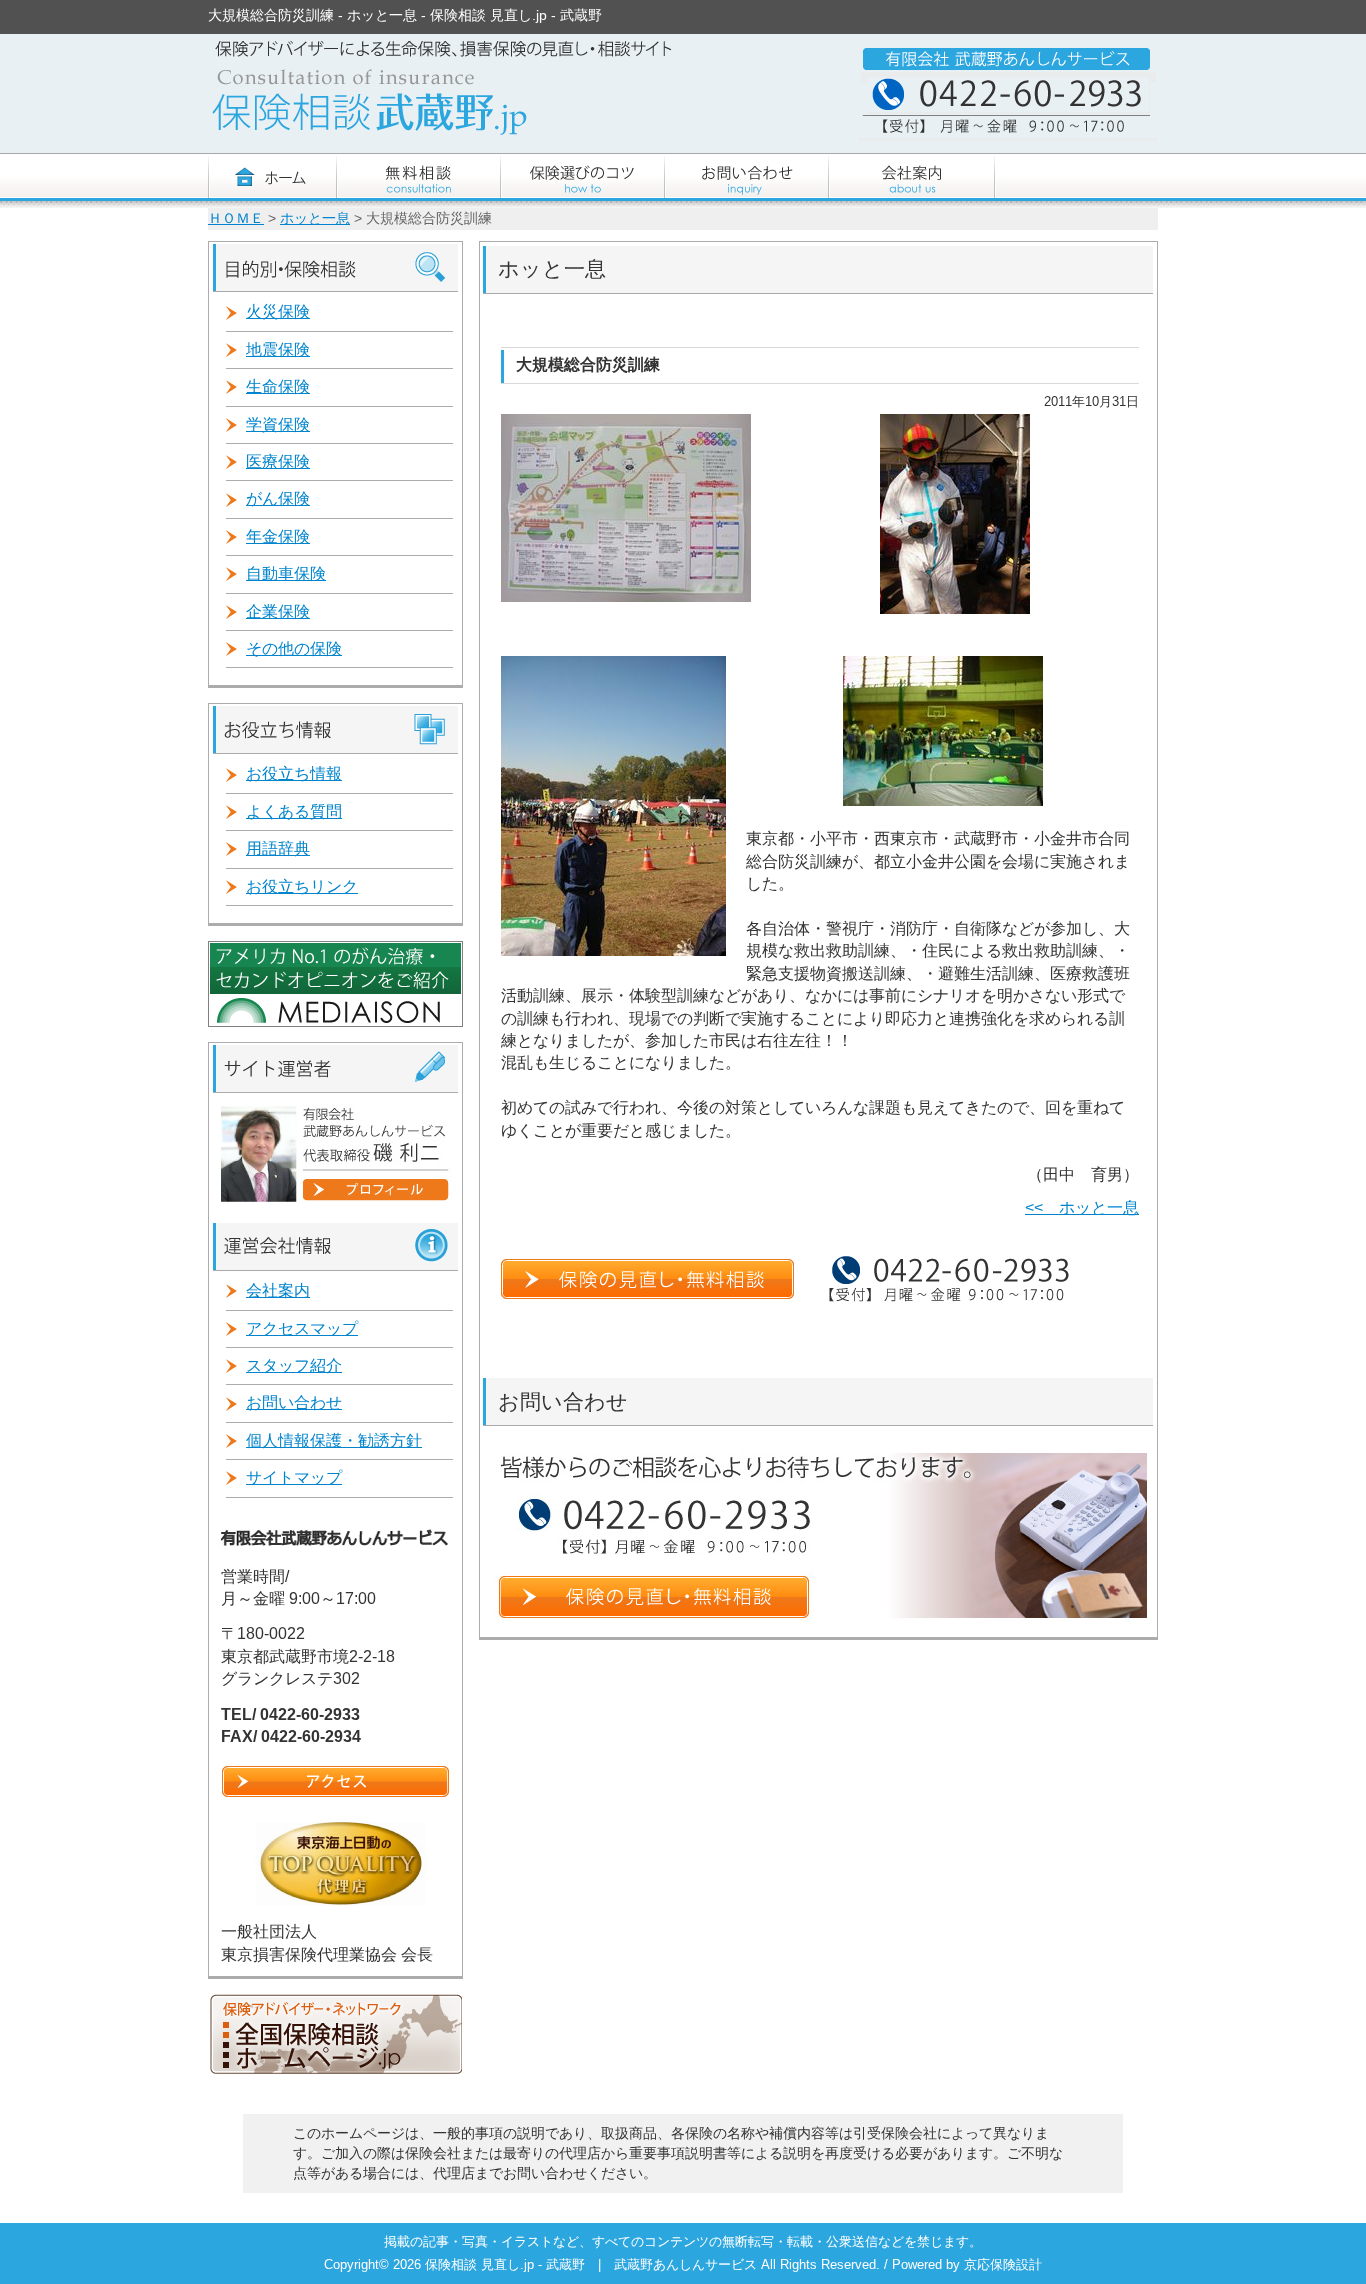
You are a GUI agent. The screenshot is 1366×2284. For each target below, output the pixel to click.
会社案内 (278, 1290)
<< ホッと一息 (1082, 1207)
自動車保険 (286, 573)
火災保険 (278, 311)
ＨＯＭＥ (236, 218)
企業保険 (278, 611)
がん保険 (278, 498)
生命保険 (278, 386)
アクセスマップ (302, 1328)
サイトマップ (294, 1477)
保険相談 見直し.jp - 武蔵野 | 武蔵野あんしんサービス (593, 2264)
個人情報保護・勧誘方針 (334, 1440)
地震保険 (278, 349)
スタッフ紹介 (294, 1365)
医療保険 (278, 461)
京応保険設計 (1003, 2264)
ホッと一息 (315, 218)
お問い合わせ (294, 1402)
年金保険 (278, 536)
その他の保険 (294, 648)
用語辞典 (278, 848)
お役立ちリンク (302, 886)
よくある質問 (294, 811)
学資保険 (278, 424)
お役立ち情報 (294, 773)
